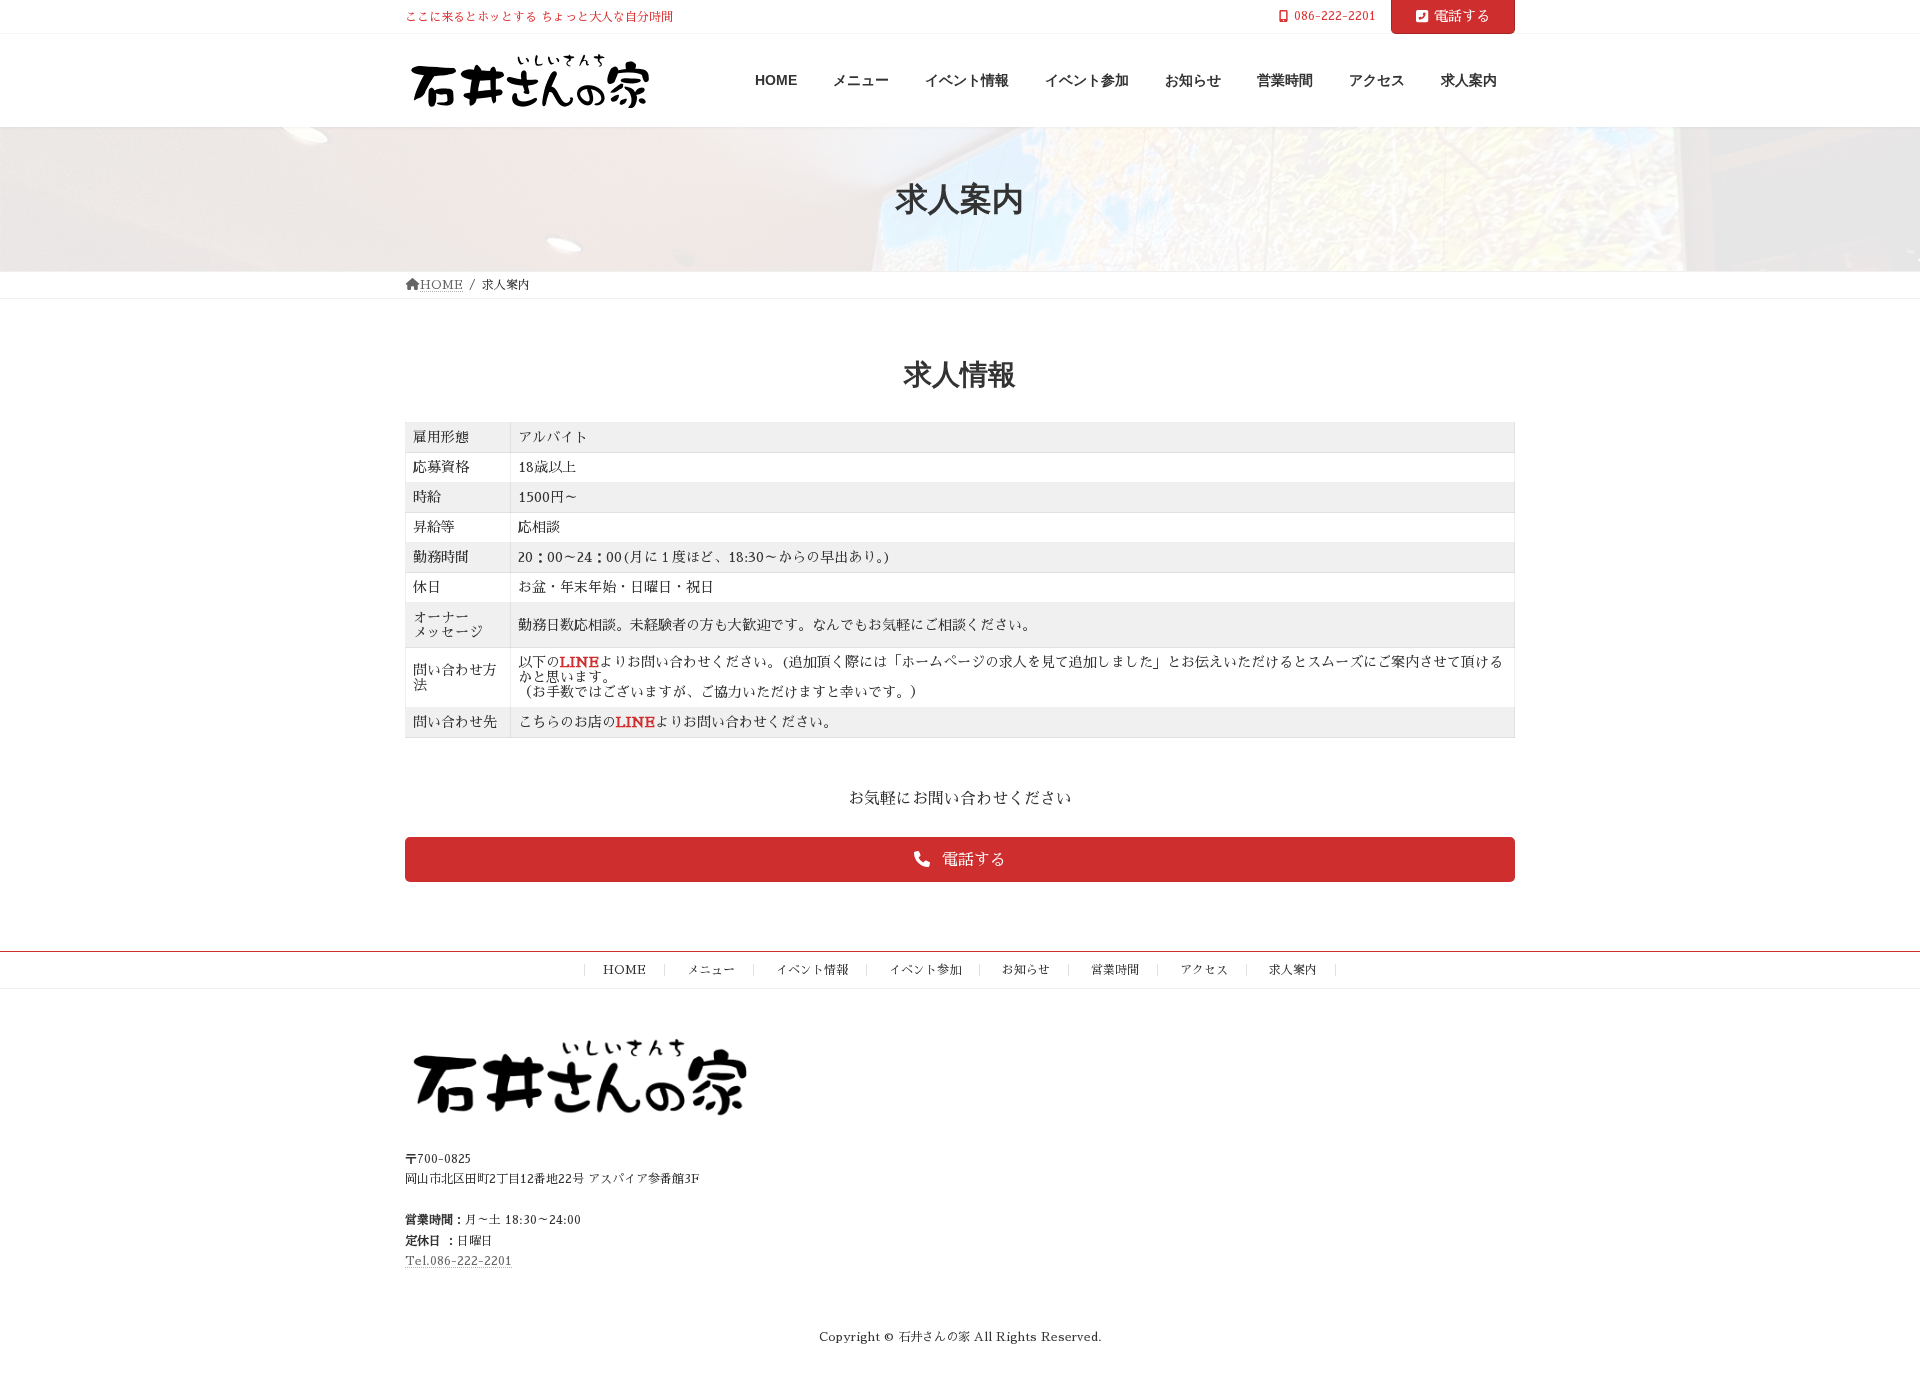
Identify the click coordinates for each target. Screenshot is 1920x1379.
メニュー (711, 970)
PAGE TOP (1860, 1319)
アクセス (1204, 970)
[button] (960, 859)
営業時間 (1115, 970)
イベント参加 (925, 970)
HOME (624, 970)
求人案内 (1293, 970)
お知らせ (1026, 970)
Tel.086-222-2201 (458, 1261)
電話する (1462, 16)
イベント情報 (812, 970)
